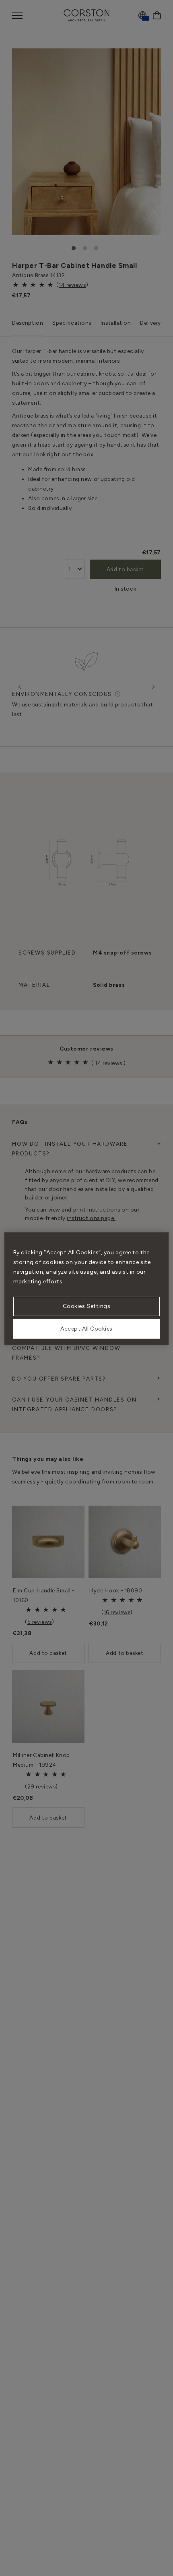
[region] (87, 1288)
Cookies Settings (87, 1306)
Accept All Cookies (86, 1329)
